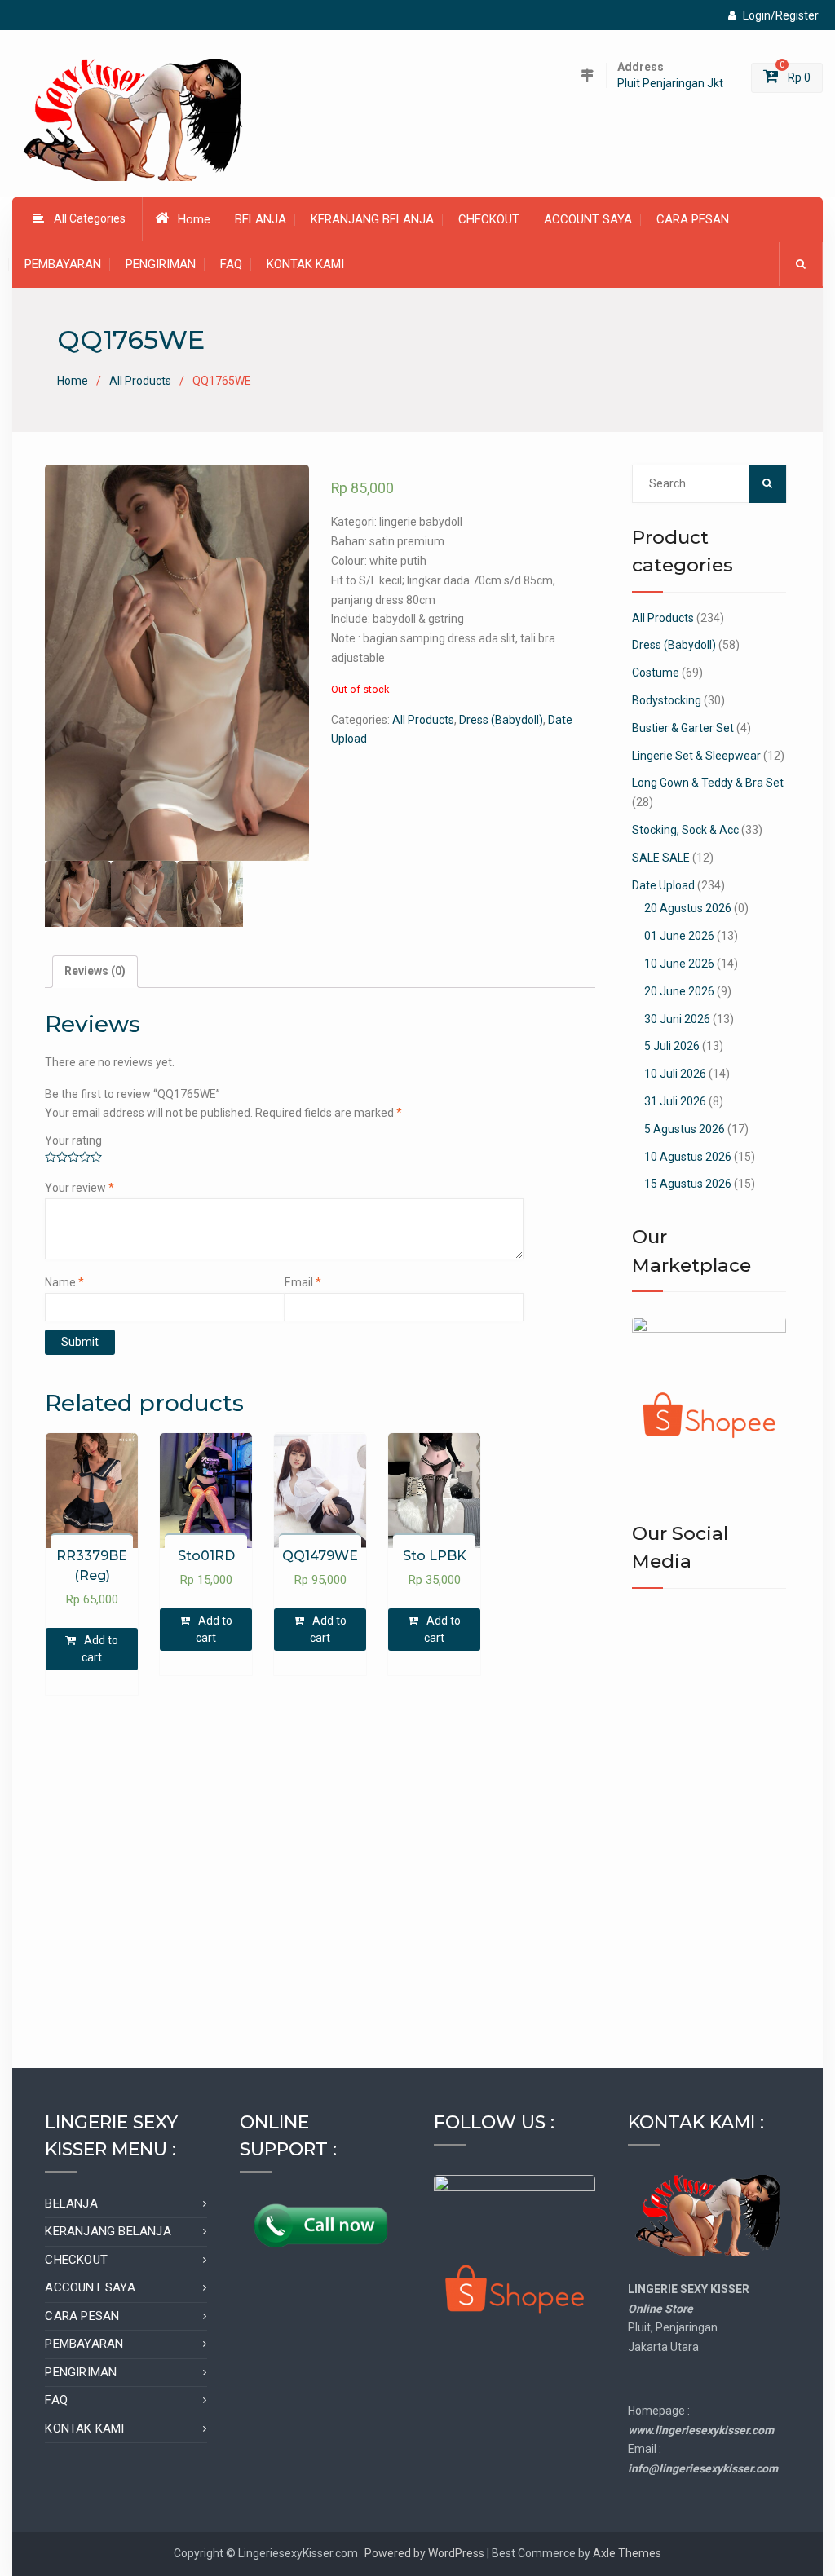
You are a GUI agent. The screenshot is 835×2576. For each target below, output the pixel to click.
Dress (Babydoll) (501, 720)
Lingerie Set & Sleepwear (696, 756)
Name (64, 1282)
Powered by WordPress (424, 2553)
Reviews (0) (95, 971)
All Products (140, 381)
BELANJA (261, 219)
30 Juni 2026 (677, 1019)
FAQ (231, 264)
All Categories (90, 218)
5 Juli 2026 (672, 1046)
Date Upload (663, 885)
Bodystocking (667, 700)
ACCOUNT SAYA (588, 219)
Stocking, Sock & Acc (685, 830)
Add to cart (100, 1649)
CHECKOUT (489, 219)
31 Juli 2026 (675, 1101)
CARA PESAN (693, 219)
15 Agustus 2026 (688, 1184)
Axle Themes (627, 2553)
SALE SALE (661, 858)
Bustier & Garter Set (683, 728)
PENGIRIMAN (161, 264)
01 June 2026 (679, 936)
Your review (80, 1188)
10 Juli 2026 (675, 1074)
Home (194, 219)
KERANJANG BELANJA (372, 219)
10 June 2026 (679, 964)
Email (303, 1282)
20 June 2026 (679, 991)
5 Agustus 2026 (685, 1129)
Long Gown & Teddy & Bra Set (708, 783)
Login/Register (781, 15)
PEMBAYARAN (63, 264)
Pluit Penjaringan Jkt (670, 84)
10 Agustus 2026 (688, 1157)
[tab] (95, 972)
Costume (656, 673)
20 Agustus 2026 (688, 908)
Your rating (73, 1140)
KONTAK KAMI (305, 264)
